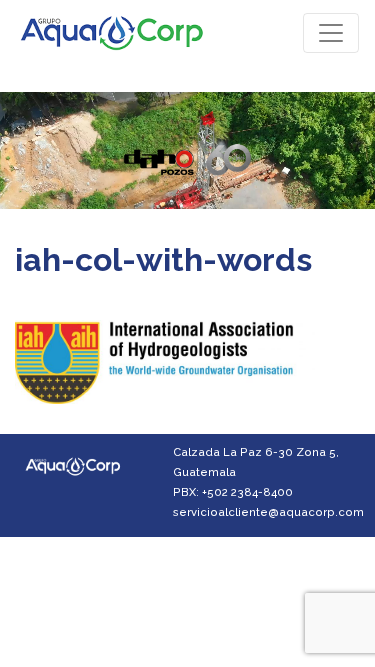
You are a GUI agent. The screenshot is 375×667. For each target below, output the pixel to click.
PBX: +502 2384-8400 (233, 492)
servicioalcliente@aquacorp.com (268, 512)
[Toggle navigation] (331, 33)
